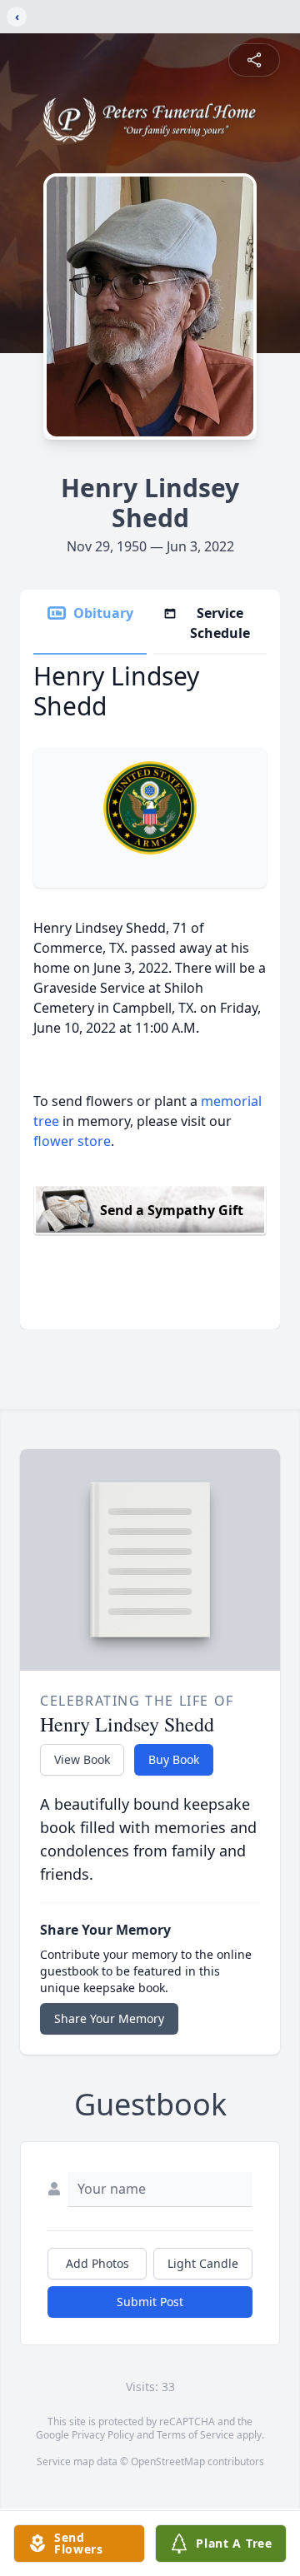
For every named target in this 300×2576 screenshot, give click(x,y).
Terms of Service (195, 2435)
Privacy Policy (103, 2435)
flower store (72, 1141)
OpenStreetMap (168, 2461)
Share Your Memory (109, 2018)
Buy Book (174, 1759)
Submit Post (150, 2302)
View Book (82, 1759)
